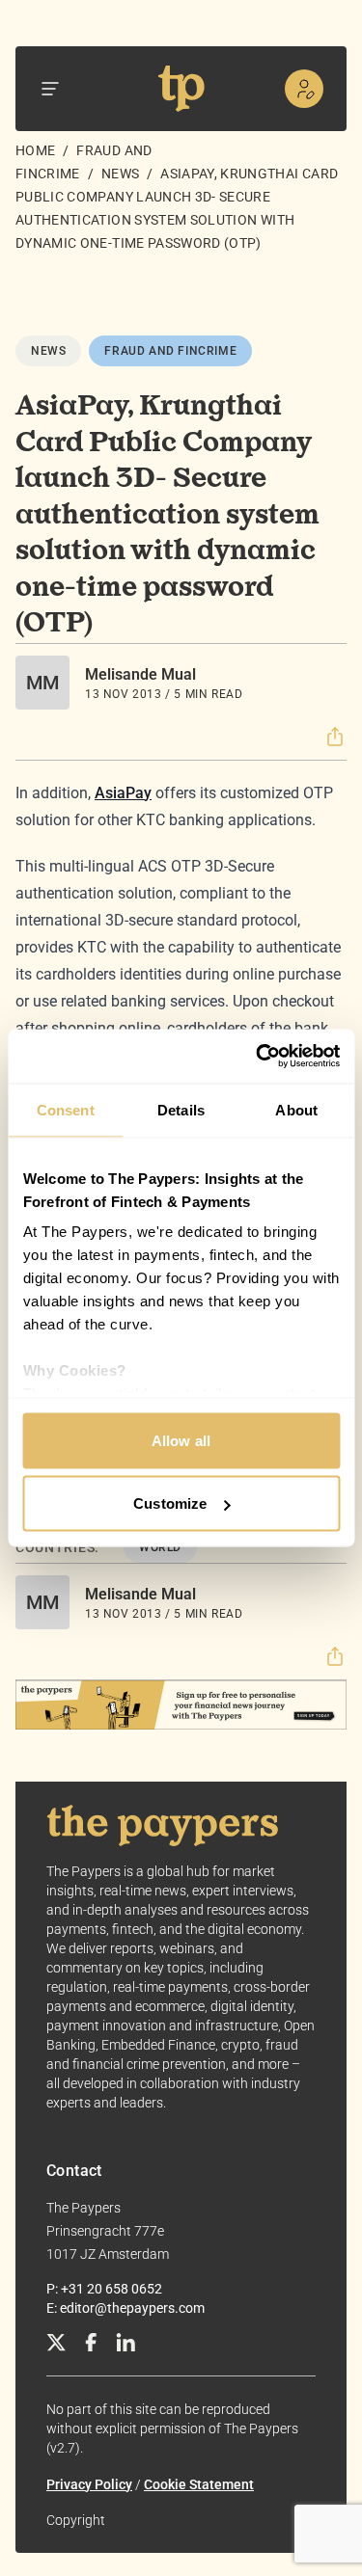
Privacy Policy (89, 2484)
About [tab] (296, 1109)
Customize (170, 1503)
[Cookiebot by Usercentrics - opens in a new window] (258, 1057)
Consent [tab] (66, 1109)
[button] (335, 737)
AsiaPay (123, 793)
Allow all (181, 1440)
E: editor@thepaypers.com (125, 2308)
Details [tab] (181, 1109)
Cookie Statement (199, 2484)
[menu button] (50, 89)
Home (35, 150)
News (120, 174)
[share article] (335, 737)
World (160, 1547)
